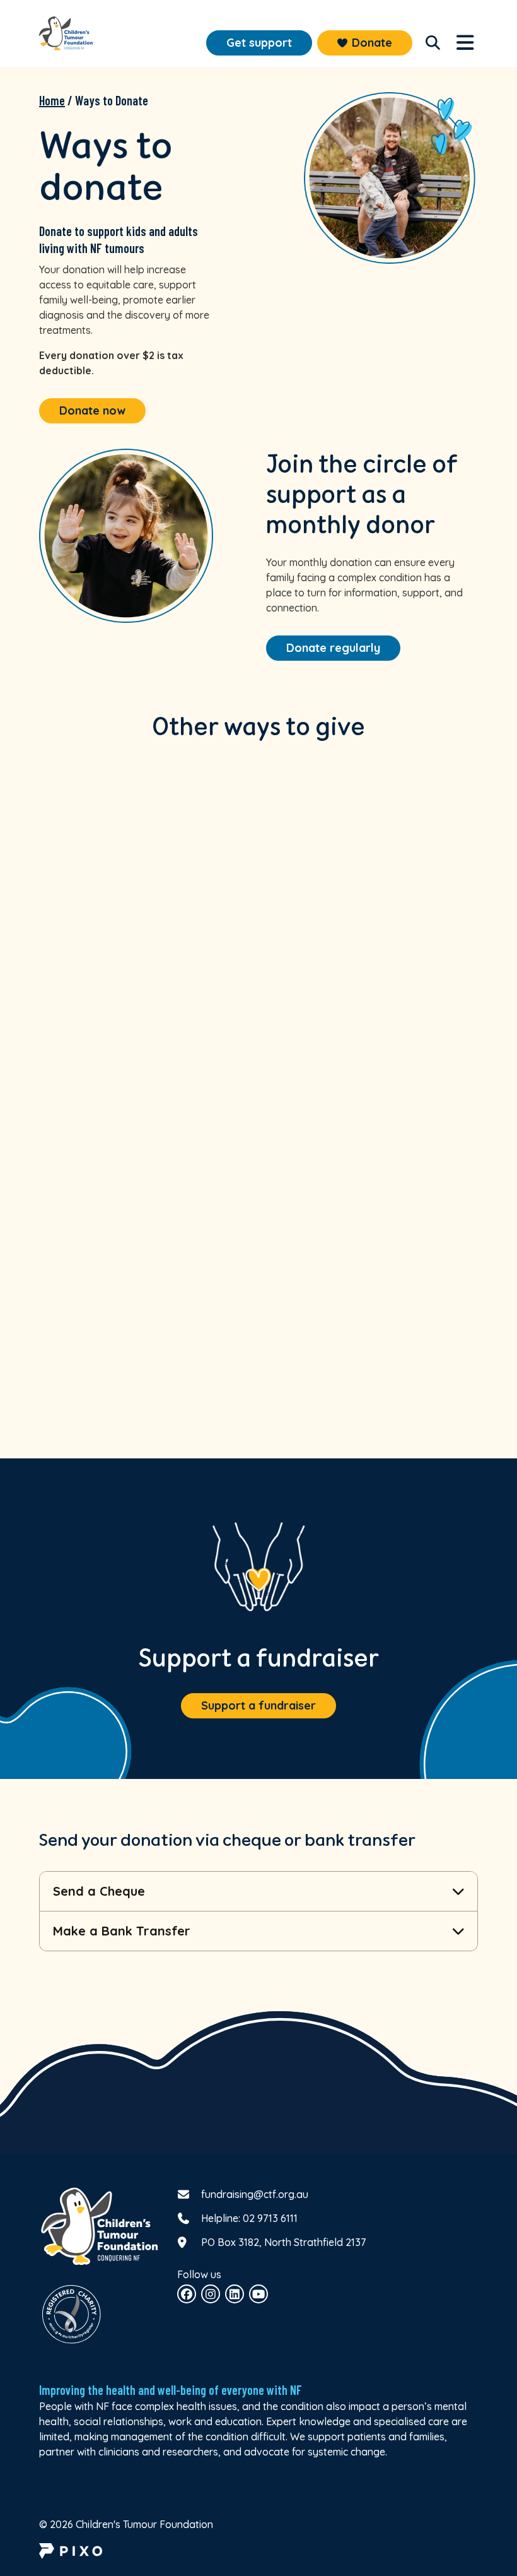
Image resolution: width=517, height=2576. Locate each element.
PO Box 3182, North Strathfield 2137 (283, 2242)
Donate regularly (333, 648)
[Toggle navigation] (433, 43)
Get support (259, 43)
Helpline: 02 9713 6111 (249, 2218)
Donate (372, 43)
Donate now (92, 411)
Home (52, 100)
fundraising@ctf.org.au (255, 2194)
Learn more (145, 1052)
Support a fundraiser (258, 1705)
